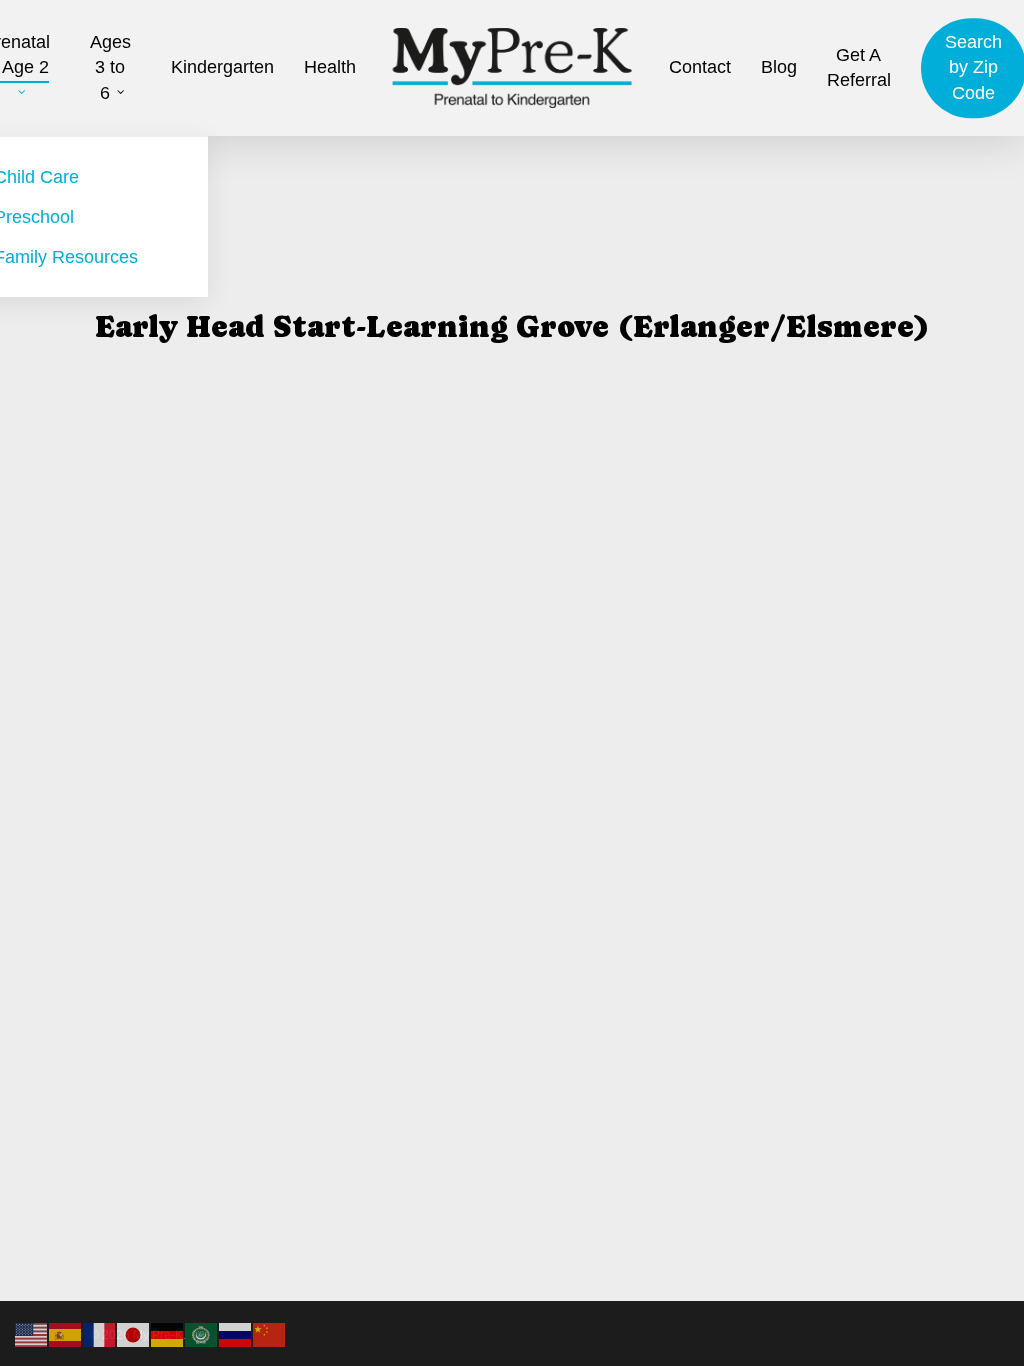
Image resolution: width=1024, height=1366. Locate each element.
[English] (32, 1334)
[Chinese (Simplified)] (270, 1334)
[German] (168, 1334)
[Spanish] (66, 1334)
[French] (100, 1334)
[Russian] (236, 1334)
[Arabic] (202, 1334)
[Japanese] (134, 1334)
